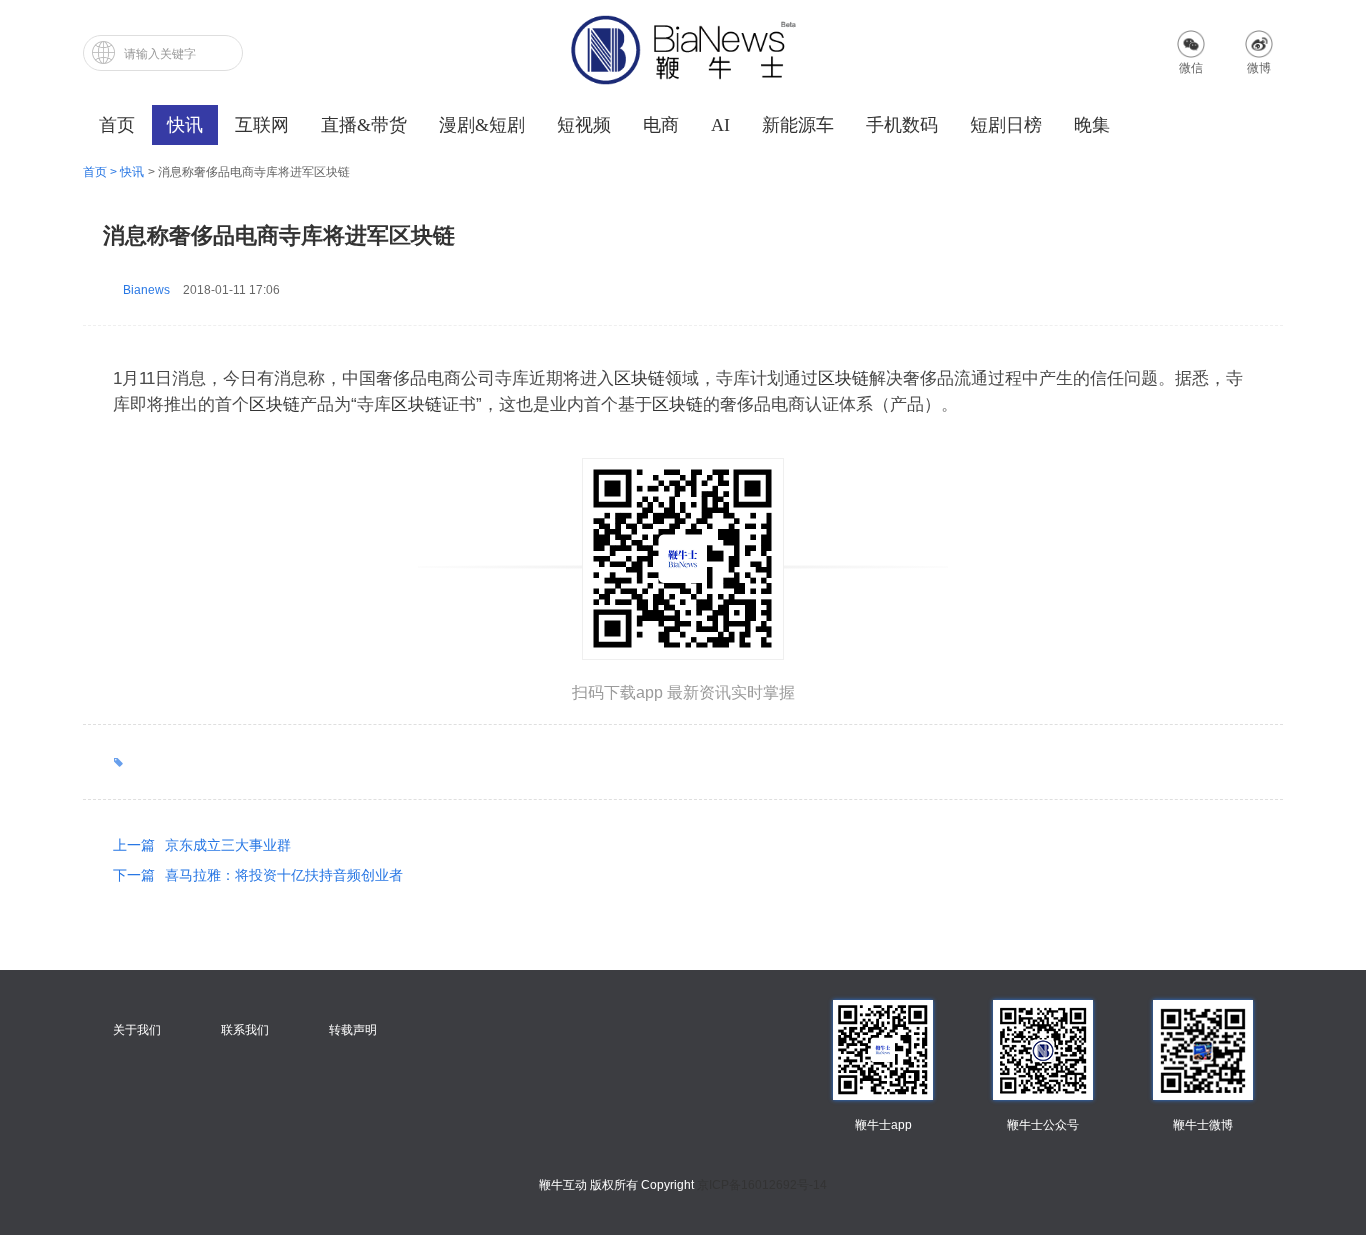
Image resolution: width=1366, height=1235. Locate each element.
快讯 (132, 172)
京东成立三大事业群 (202, 845)
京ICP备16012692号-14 (762, 1185)
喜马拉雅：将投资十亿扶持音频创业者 (258, 875)
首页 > (101, 172)
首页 (117, 125)
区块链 (639, 378)
